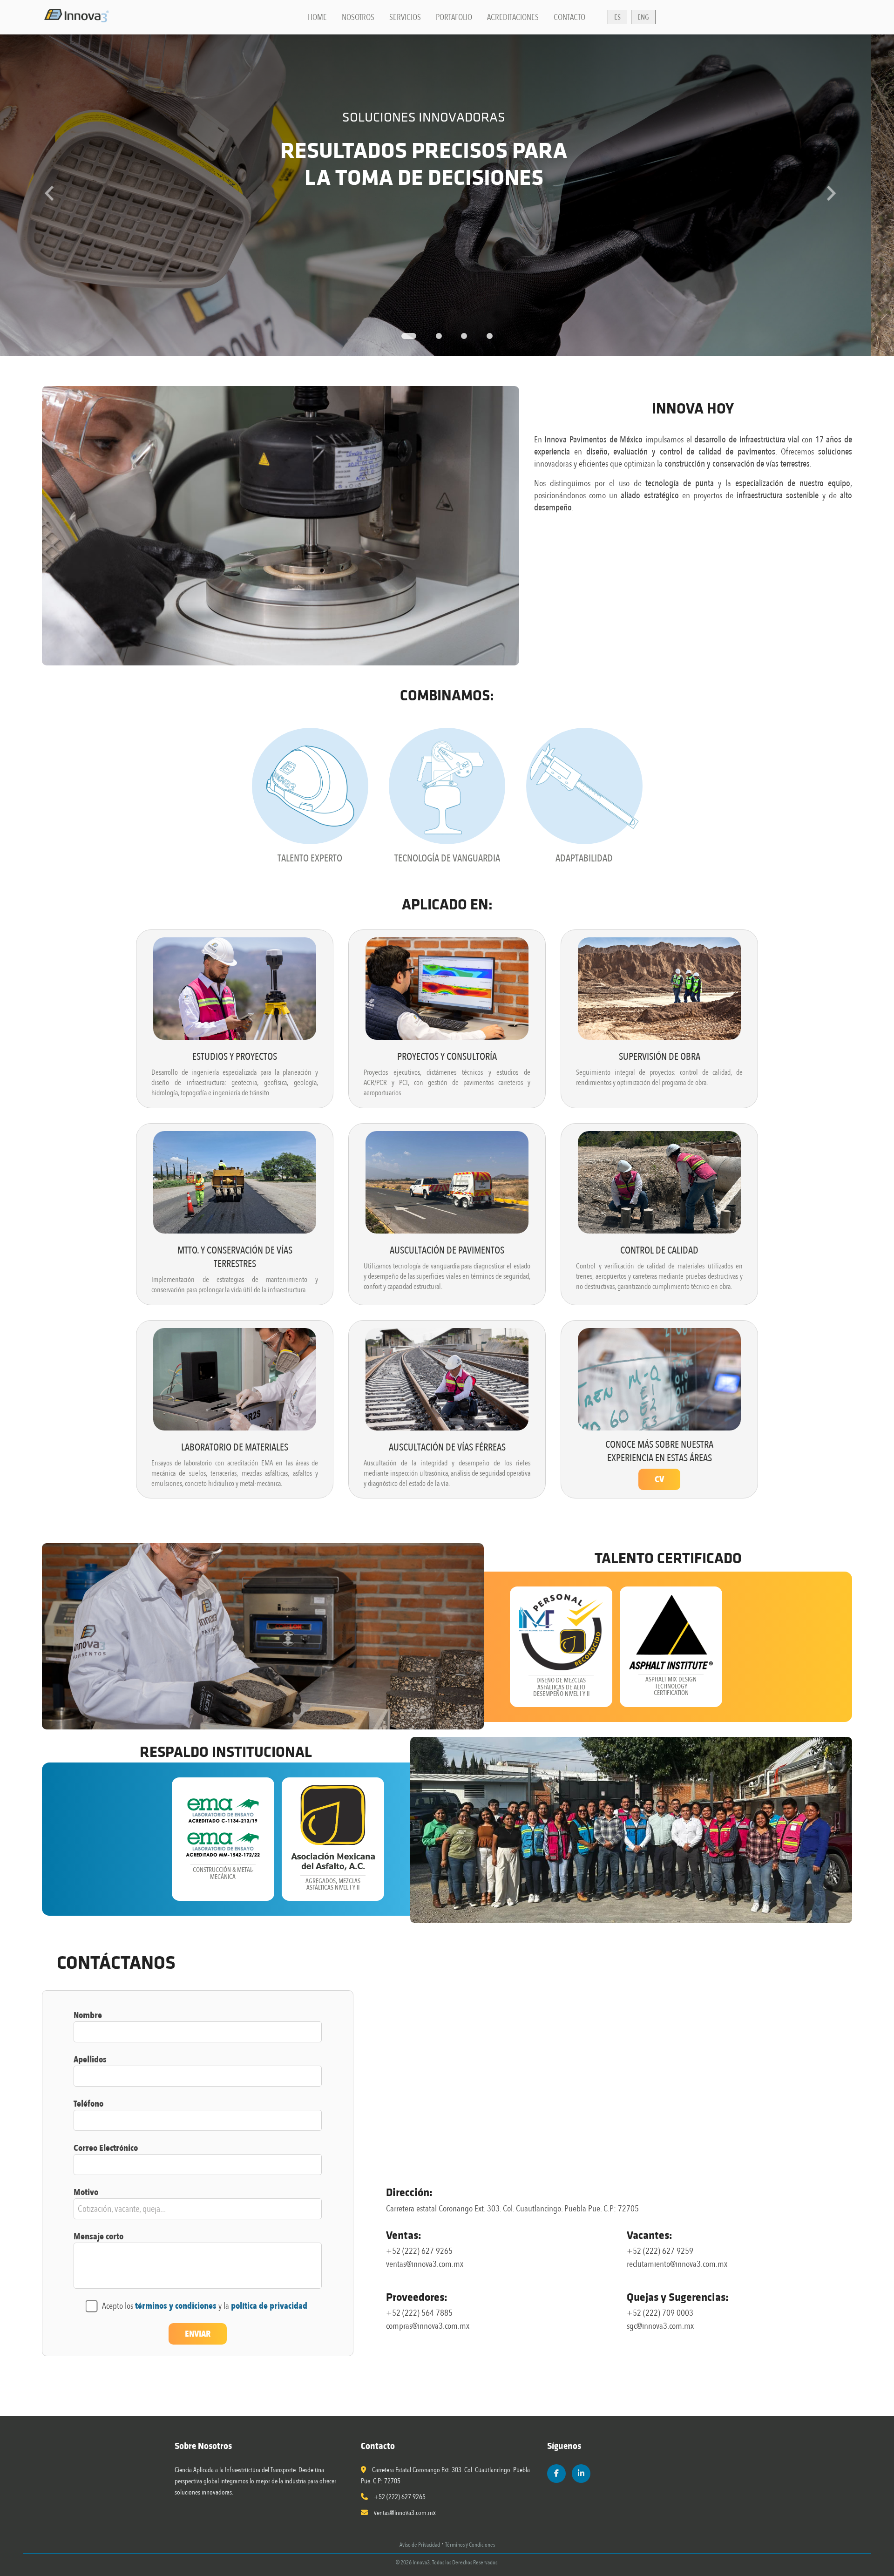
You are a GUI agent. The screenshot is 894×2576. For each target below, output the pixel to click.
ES (617, 17)
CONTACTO (569, 17)
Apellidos (90, 2060)
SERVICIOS (405, 17)
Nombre (88, 2015)
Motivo (86, 2192)
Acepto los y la (205, 2306)
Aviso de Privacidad (420, 2545)
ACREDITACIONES (513, 17)
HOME (317, 17)
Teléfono (88, 2104)
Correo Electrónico (106, 2148)
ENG (643, 17)
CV (659, 1479)
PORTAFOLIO (454, 17)
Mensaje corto (98, 2237)
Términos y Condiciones (470, 2545)
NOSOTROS (358, 17)
